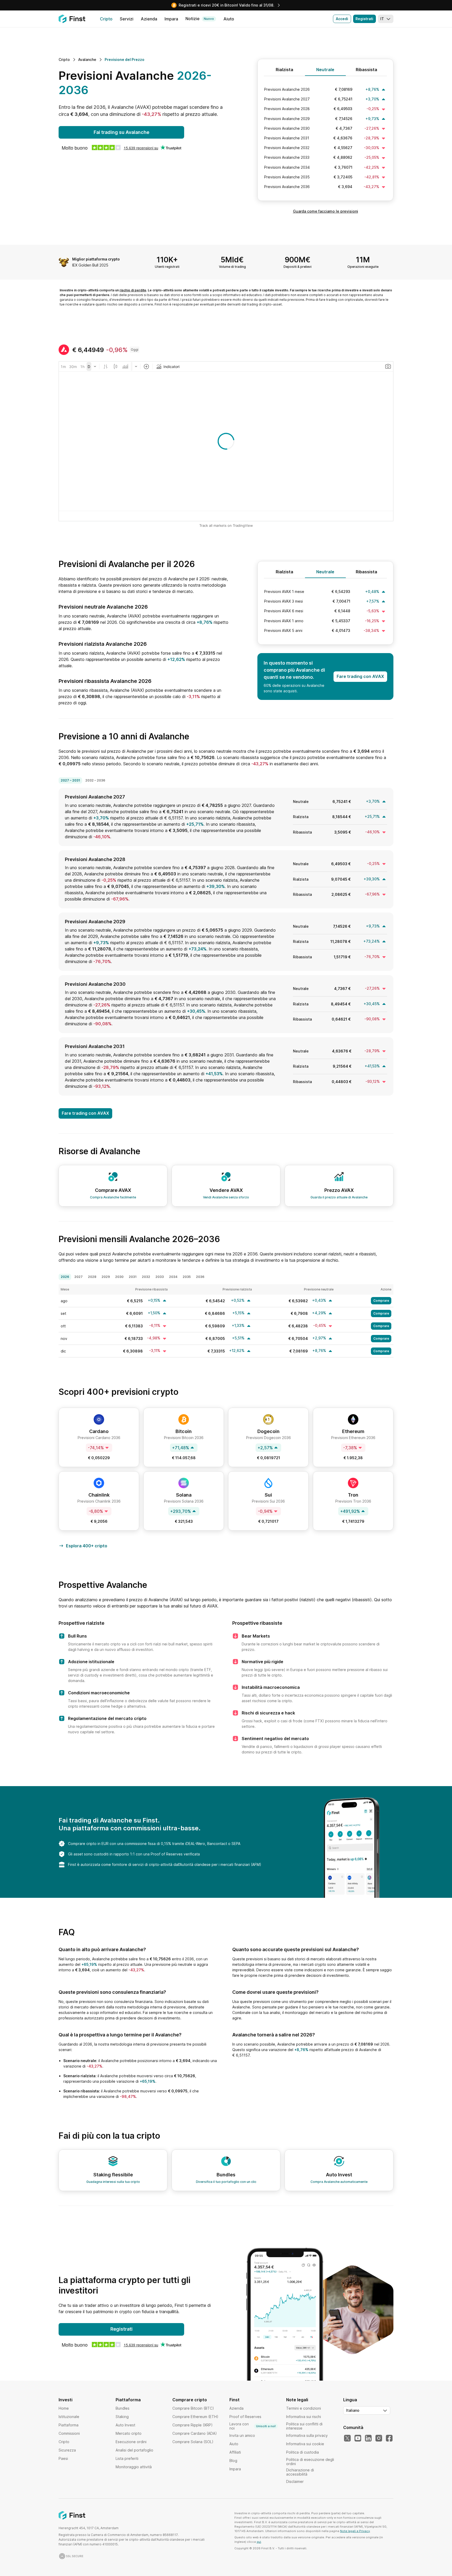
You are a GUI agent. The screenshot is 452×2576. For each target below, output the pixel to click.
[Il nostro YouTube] (358, 2438)
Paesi (63, 2458)
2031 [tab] (133, 1277)
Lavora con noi (253, 2426)
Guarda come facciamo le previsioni (326, 211)
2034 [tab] (173, 1277)
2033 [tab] (160, 1277)
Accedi (342, 19)
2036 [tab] (200, 1277)
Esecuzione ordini (131, 2442)
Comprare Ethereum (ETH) (195, 2417)
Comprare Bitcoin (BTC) (193, 2408)
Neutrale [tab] (325, 70)
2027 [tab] (78, 1277)
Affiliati (235, 2452)
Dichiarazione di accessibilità (300, 2472)
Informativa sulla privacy (307, 2435)
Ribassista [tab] (366, 70)
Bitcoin (184, 1431)
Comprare (381, 1301)
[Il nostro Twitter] (347, 2438)
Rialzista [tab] (284, 70)
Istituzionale (69, 2417)
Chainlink (99, 1495)
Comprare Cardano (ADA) (195, 2433)
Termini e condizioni (304, 2408)
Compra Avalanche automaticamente (339, 2182)
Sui (268, 1495)
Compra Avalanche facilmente (113, 1197)
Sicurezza (67, 2450)
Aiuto (234, 2444)
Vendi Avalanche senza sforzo (226, 1197)
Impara (235, 2469)
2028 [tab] (92, 1277)
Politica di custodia (303, 2452)
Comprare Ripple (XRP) (193, 2425)
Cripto (64, 2442)
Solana (184, 1495)
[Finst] (72, 19)
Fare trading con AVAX (360, 676)
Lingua (350, 2400)
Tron (353, 1495)
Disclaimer (295, 2481)
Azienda (236, 2408)
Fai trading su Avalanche (122, 132)
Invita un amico (242, 2435)
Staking (122, 2417)
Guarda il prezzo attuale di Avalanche (339, 1197)
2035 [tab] (187, 1277)
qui (259, 2542)
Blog (233, 2461)
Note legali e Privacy (355, 2531)
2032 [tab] (146, 1277)
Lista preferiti (127, 2458)
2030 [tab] (119, 1277)
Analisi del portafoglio (134, 2450)
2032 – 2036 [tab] (95, 780)
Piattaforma (69, 2425)
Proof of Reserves (167, 1854)
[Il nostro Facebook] (389, 2438)
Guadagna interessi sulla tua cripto (113, 2182)
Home (64, 2408)
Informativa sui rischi (304, 2417)
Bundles (123, 2408)
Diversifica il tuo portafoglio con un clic (226, 2182)
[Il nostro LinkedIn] (368, 2438)
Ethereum (353, 1431)
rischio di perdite (133, 290)
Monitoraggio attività (134, 2467)
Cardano (99, 1431)
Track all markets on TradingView (226, 525)
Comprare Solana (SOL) (193, 2442)
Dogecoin (269, 1431)
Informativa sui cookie (305, 2444)
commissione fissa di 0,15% (148, 1844)
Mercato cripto (129, 2433)
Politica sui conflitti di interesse (304, 2426)
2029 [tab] (106, 1277)
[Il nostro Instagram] (379, 2438)
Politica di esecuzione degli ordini (310, 2462)
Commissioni (69, 2433)
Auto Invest (125, 2425)
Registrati (364, 19)
